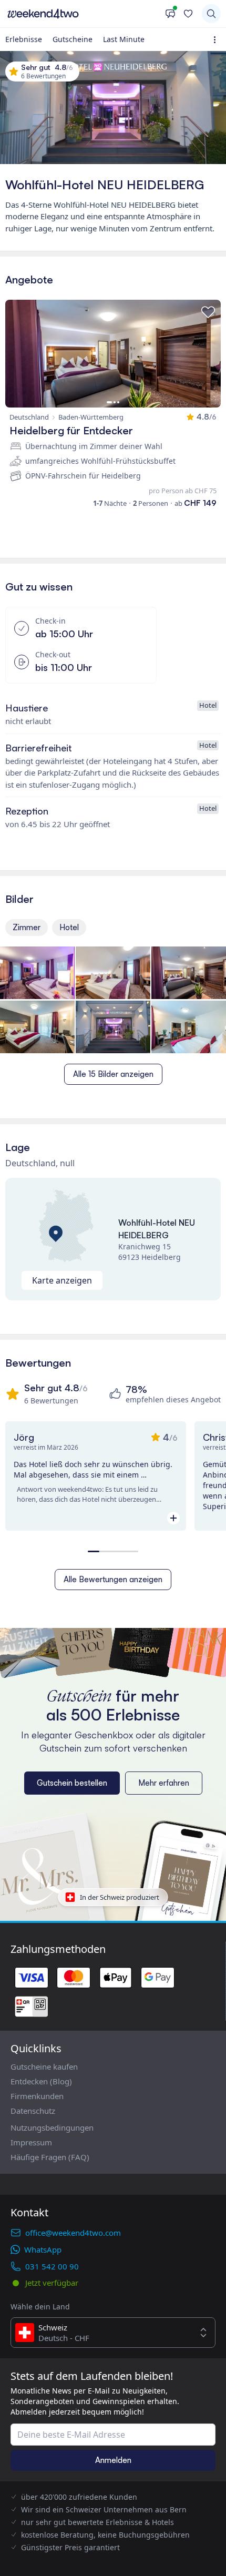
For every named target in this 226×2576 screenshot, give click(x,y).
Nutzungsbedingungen (52, 2127)
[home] (83, 14)
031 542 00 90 (52, 2266)
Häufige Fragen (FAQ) (50, 2157)
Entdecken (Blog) (41, 2081)
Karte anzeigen (62, 1280)
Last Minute (124, 39)
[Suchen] (211, 14)
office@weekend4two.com (73, 2233)
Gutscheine (73, 39)
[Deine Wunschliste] (188, 14)
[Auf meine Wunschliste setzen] (208, 312)
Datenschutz (33, 2111)
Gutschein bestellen (72, 1783)
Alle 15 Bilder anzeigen (113, 1074)
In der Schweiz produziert (120, 1897)
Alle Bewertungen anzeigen (113, 1579)
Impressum (31, 2142)
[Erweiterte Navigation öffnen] (217, 40)
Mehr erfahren (164, 1783)
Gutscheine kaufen (44, 2066)
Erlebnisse (24, 39)
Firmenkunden (37, 2096)
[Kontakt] (170, 14)
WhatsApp (43, 2249)
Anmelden (113, 2460)
